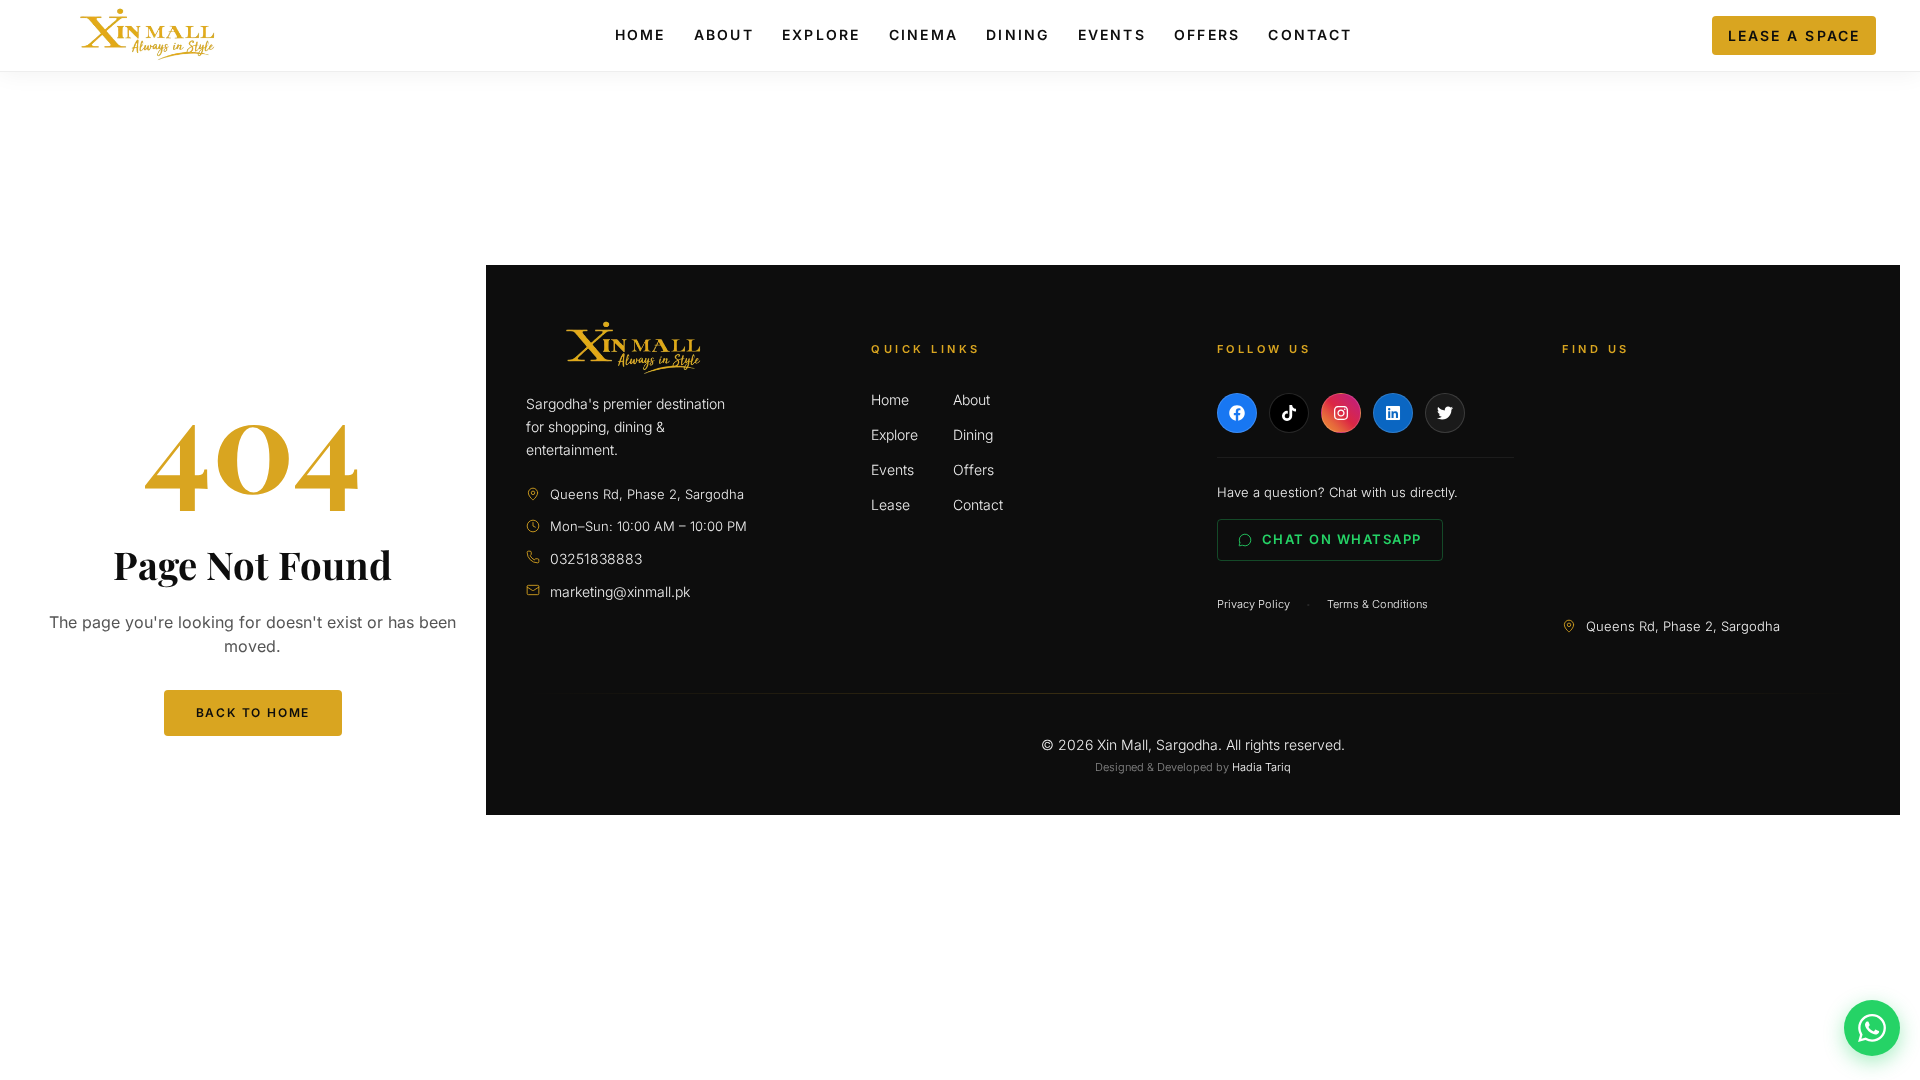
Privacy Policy (1253, 604)
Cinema (923, 34)
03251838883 (596, 558)
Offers (1207, 34)
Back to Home (253, 712)
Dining (1017, 34)
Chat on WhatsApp (1342, 539)
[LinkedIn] (1393, 413)
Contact (1310, 34)
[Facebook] (1237, 413)
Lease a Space (1794, 35)
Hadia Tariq (1261, 767)
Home (640, 34)
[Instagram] (1341, 413)
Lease (890, 504)
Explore (821, 34)
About (724, 34)
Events (1112, 34)
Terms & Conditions (1377, 604)
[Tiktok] (1289, 413)
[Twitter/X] (1445, 413)
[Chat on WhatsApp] (1872, 1028)
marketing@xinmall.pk (620, 591)
